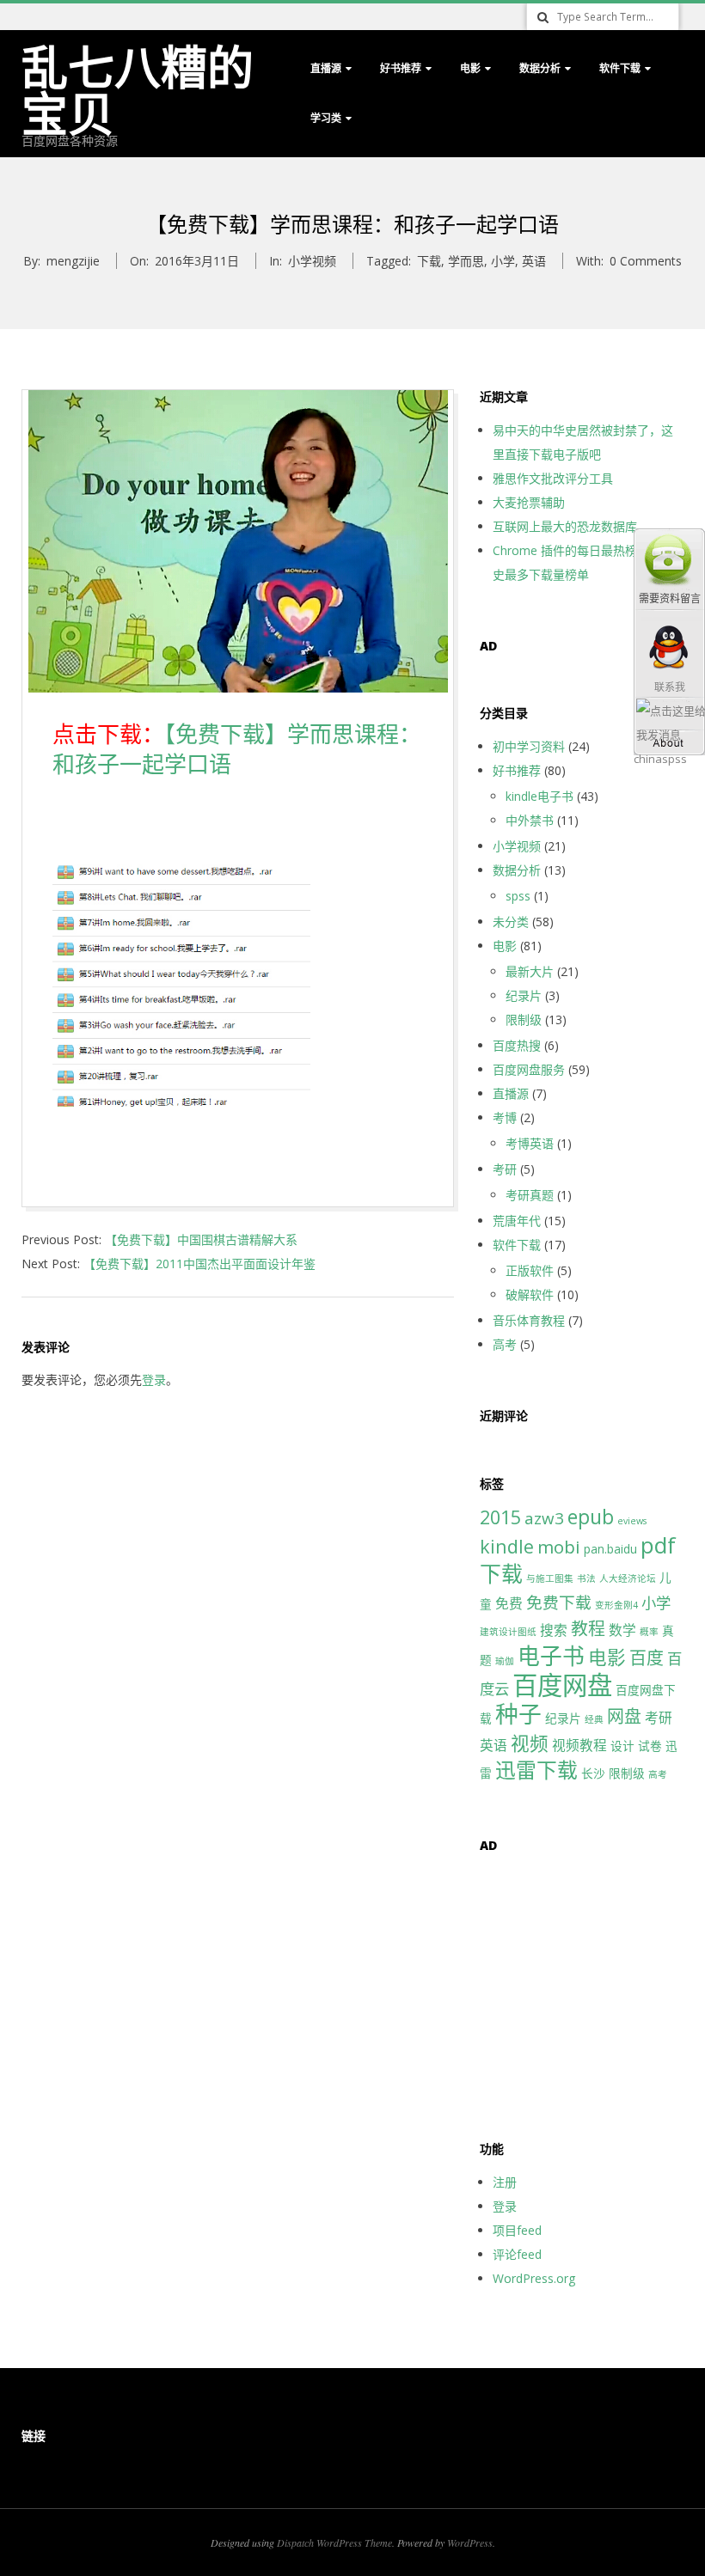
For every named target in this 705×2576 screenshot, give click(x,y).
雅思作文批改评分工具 (553, 478)
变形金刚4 (616, 1605)
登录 (154, 1380)
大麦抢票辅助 (529, 502)
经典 (594, 1719)
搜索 (554, 1630)
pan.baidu (610, 1549)
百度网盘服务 (529, 1069)
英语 (534, 261)
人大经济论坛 (628, 1578)
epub (591, 1517)
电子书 (551, 1656)
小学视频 (312, 261)
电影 (470, 68)
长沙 (593, 1773)
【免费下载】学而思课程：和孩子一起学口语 (237, 748)
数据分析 (540, 68)
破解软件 (530, 1294)
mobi (559, 1547)
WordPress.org (534, 2278)
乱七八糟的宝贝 (138, 88)
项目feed (517, 2230)
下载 (429, 261)
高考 (505, 1344)
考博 (505, 1117)
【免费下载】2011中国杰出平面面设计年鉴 (199, 1264)
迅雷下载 (536, 1770)
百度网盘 (562, 1685)
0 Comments (646, 261)
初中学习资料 (529, 746)
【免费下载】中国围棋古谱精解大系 (201, 1239)
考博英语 (530, 1143)
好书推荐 (401, 68)
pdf (658, 1545)
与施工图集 (550, 1578)
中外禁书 (530, 820)
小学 (503, 261)
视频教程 (579, 1745)
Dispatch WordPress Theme (334, 2542)
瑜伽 (505, 1661)
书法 (586, 1578)
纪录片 (524, 995)
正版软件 (530, 1270)
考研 (505, 1169)
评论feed (517, 2254)
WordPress (470, 2542)
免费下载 (559, 1602)
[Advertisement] (587, 1987)
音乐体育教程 (529, 1320)
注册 (505, 2182)
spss (518, 896)
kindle (507, 1546)
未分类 (511, 922)
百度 (647, 1658)
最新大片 (530, 971)
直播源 (326, 68)
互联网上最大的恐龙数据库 (565, 526)
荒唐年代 (517, 1221)
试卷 (650, 1746)
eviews (632, 1521)
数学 (622, 1630)
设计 (622, 1746)
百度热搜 (517, 1045)
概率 (649, 1632)
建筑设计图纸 (508, 1632)
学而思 (466, 261)
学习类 (326, 118)
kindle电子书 (539, 796)
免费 (509, 1603)
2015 (500, 1517)
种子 (518, 1714)
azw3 (544, 1518)
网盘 (624, 1716)
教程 (588, 1629)
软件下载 (620, 68)
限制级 (524, 1019)
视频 (530, 1743)
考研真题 (530, 1195)
